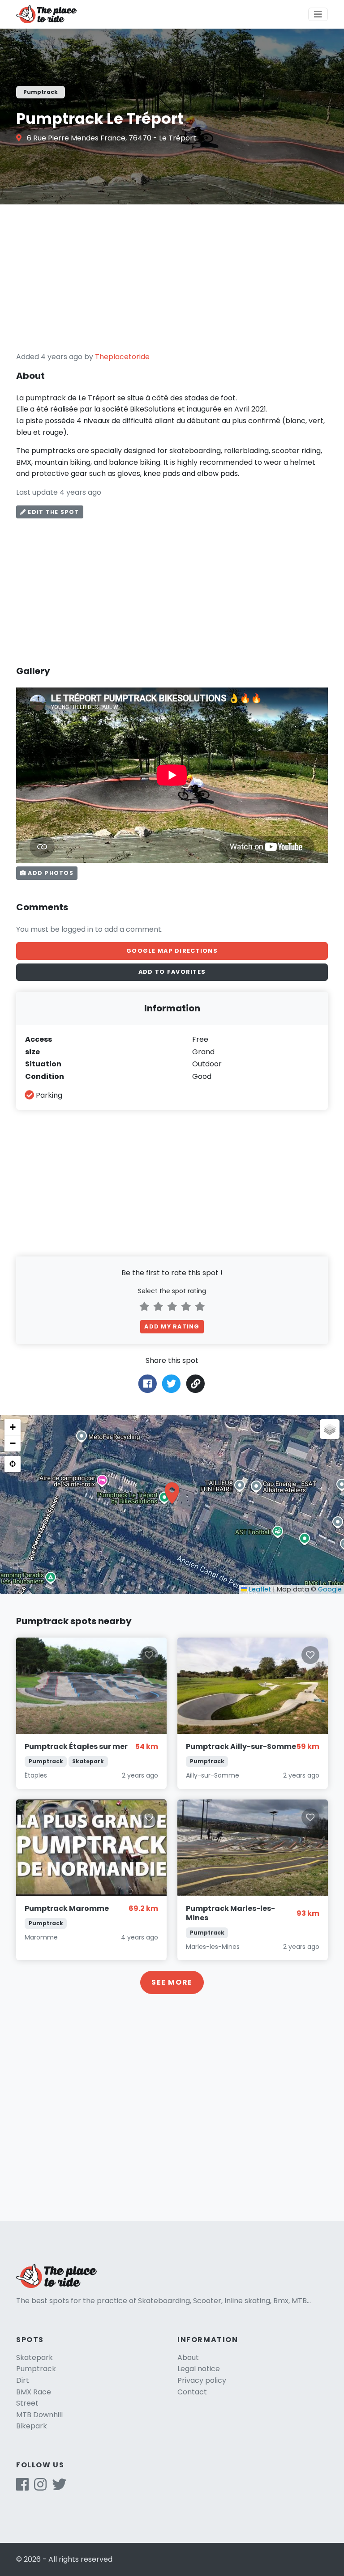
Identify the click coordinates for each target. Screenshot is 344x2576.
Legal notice (199, 2369)
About (188, 2357)
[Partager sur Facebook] (148, 1383)
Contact (192, 2392)
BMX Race (34, 2392)
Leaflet (259, 1589)
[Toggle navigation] (318, 14)
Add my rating (172, 1326)
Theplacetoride (122, 357)
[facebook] (22, 2487)
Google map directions (172, 951)
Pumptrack (36, 2369)
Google (330, 1589)
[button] (172, 1493)
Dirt (23, 2380)
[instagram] (40, 2487)
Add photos (50, 873)
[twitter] (59, 2487)
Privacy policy (202, 2380)
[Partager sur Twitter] (171, 1383)
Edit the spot (52, 512)
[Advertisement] (172, 278)
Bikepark (32, 2426)
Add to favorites (172, 972)
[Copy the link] (196, 1384)
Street (27, 2403)
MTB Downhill (39, 2415)
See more (172, 1982)
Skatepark (34, 2357)
